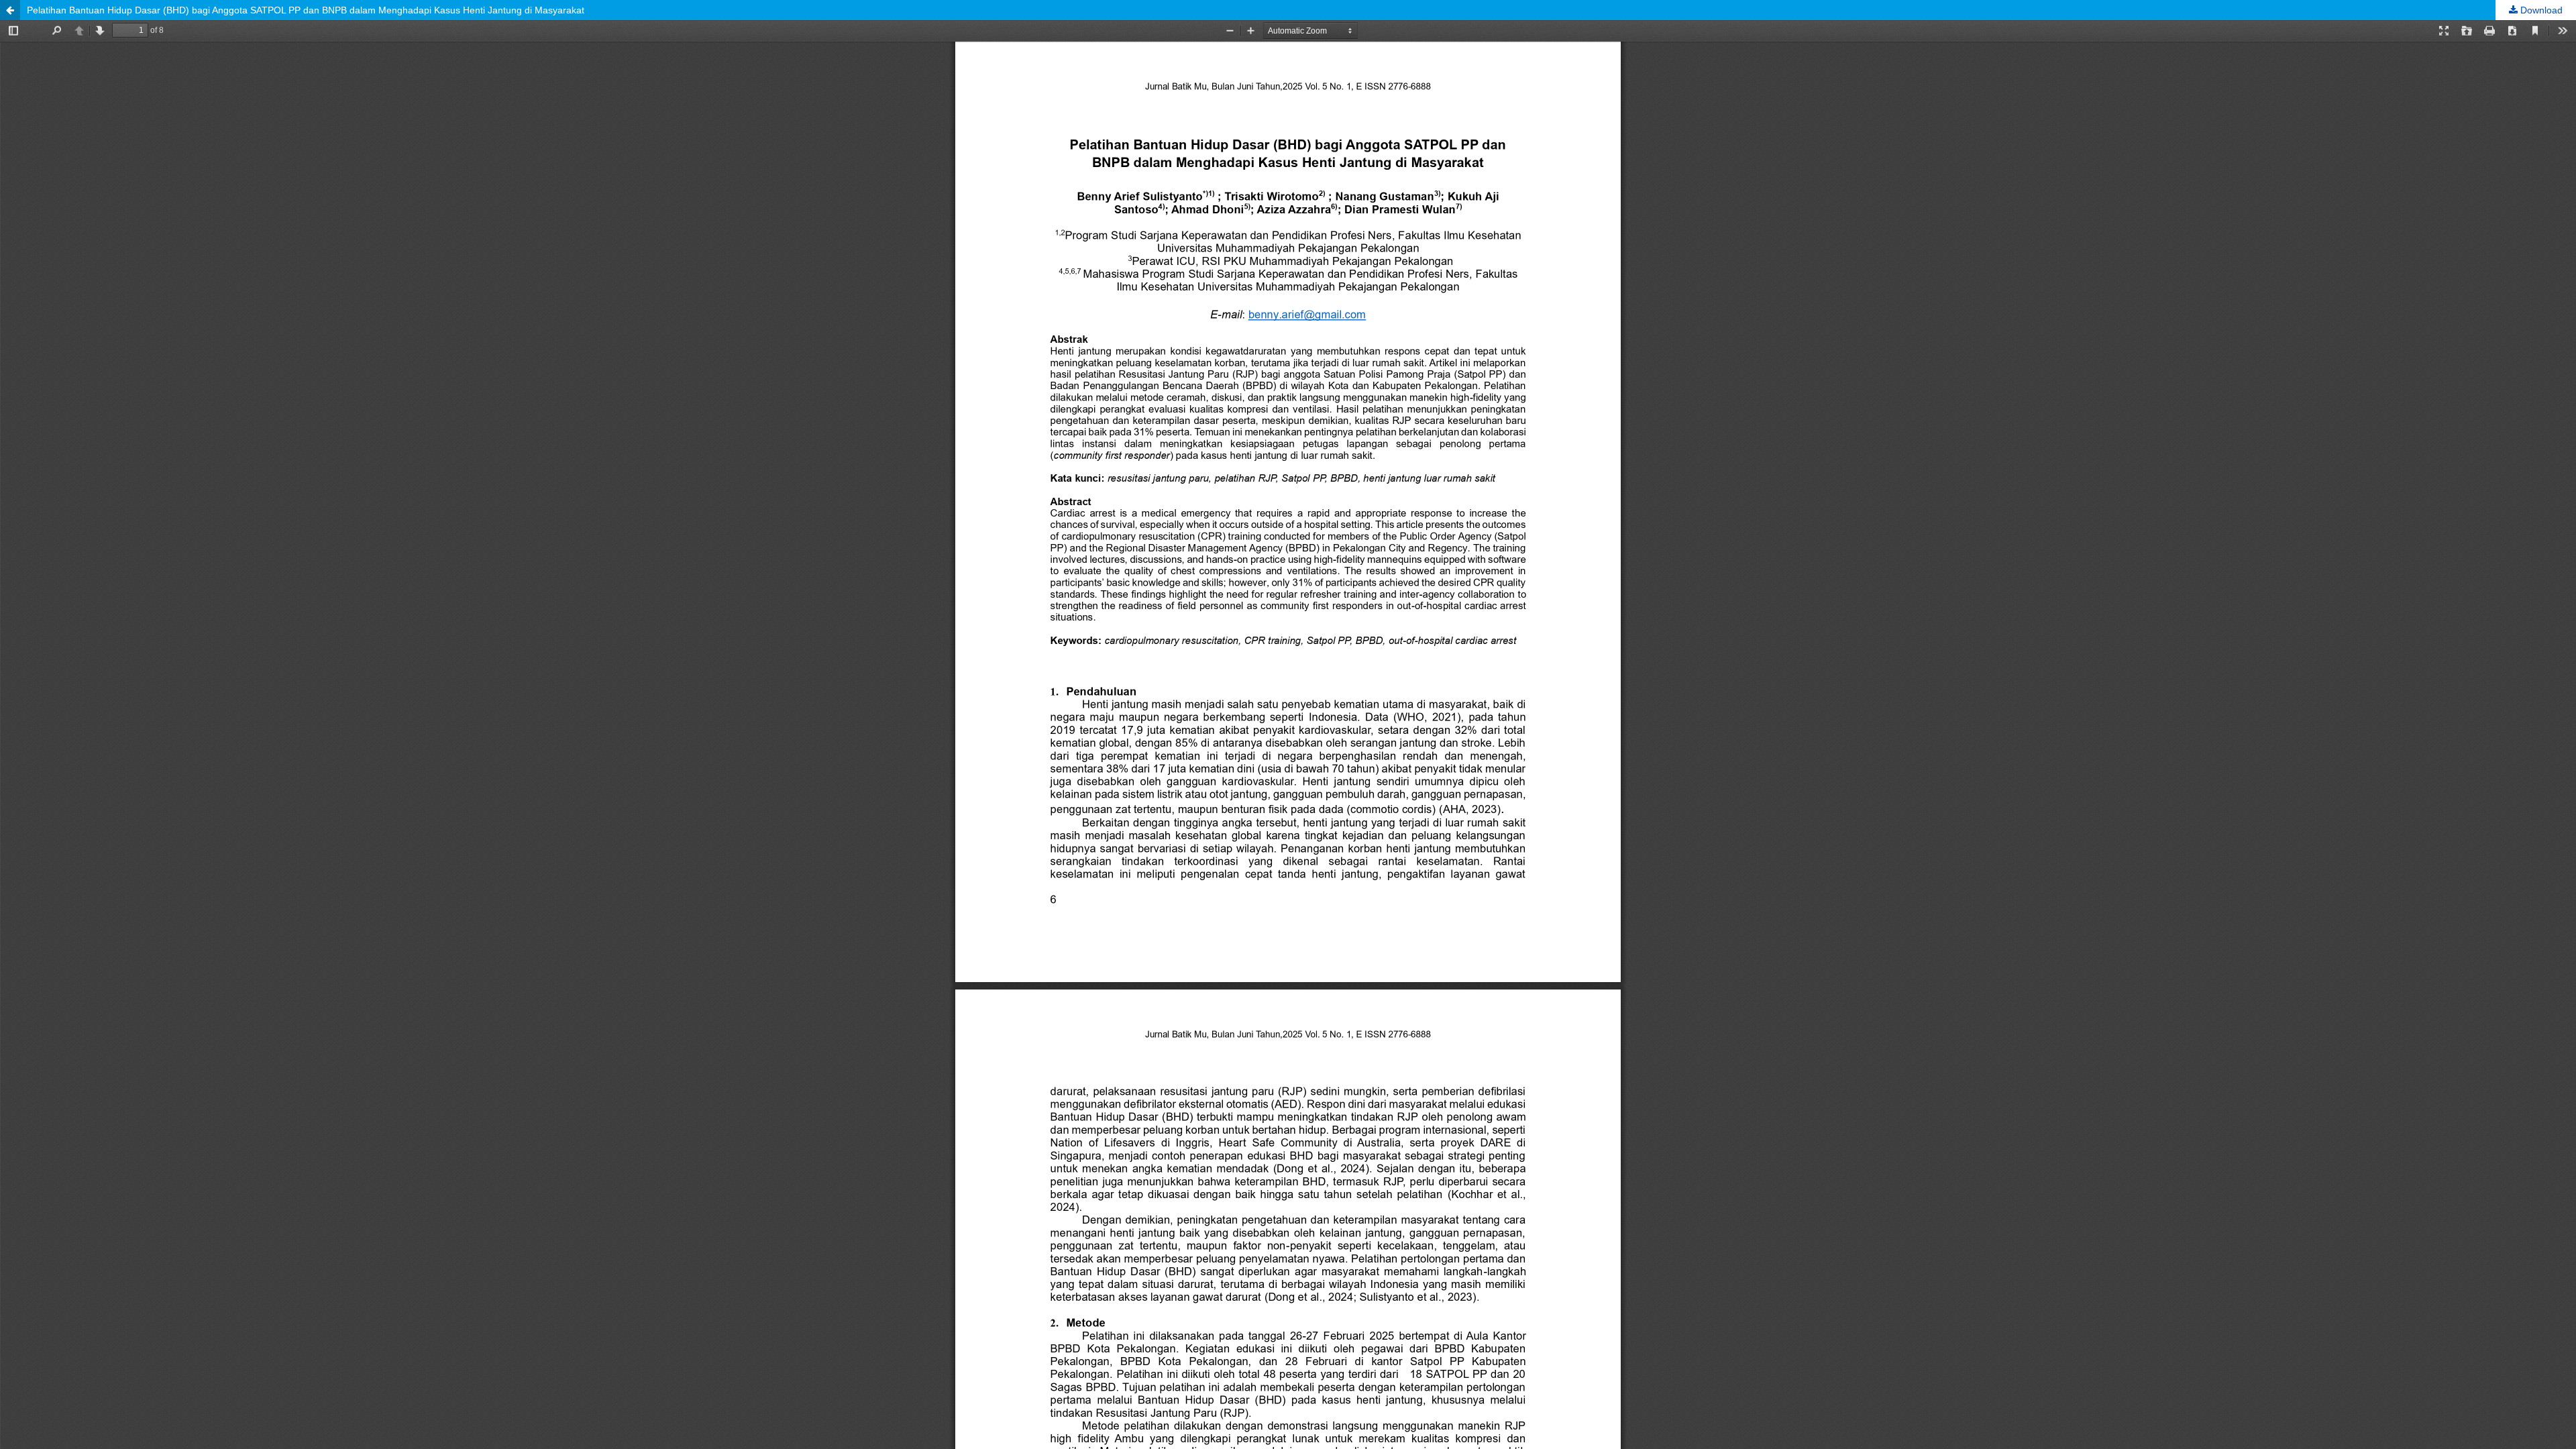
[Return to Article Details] (10, 10)
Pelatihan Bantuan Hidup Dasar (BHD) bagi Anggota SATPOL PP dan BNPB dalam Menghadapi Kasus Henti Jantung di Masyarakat (306, 10)
